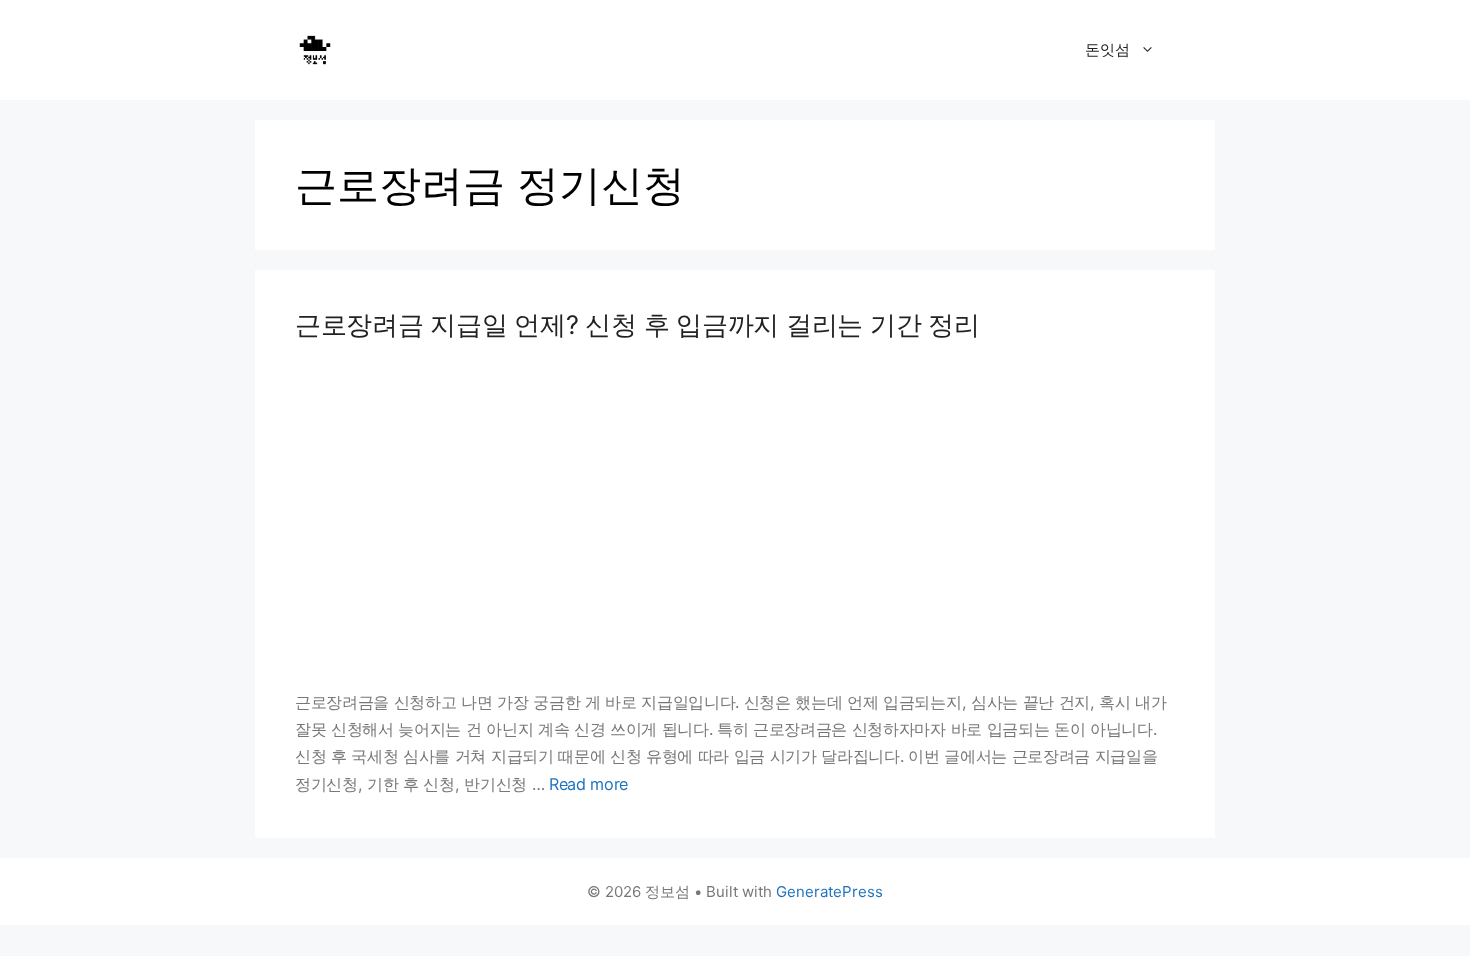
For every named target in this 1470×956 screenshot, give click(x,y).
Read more (588, 784)
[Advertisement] (735, 515)
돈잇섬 (1107, 49)
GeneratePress (829, 891)
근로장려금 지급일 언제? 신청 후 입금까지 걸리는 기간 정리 (637, 324)
